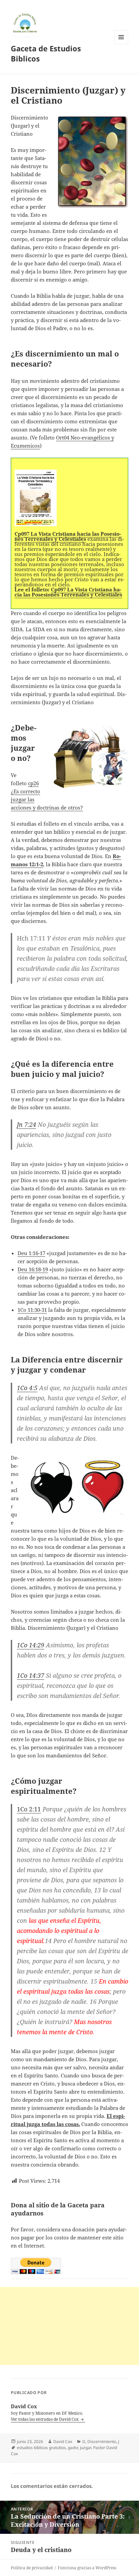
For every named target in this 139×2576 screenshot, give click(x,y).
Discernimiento (102, 2441)
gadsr (73, 2448)
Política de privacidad (32, 2568)
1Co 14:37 (31, 1675)
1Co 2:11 (29, 1809)
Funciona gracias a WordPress (87, 2568)
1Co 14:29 (31, 1645)
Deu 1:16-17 (31, 1253)
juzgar (86, 2448)
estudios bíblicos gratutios (41, 2448)
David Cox (63, 2441)
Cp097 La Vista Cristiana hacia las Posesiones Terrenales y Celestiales (68, 592)
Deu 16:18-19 (33, 1269)
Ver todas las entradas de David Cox (45, 2419)
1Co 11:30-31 (32, 1310)
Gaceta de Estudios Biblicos (46, 53)
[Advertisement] (69, 2326)
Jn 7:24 (26, 1124)
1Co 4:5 (27, 1388)
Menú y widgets (121, 44)
